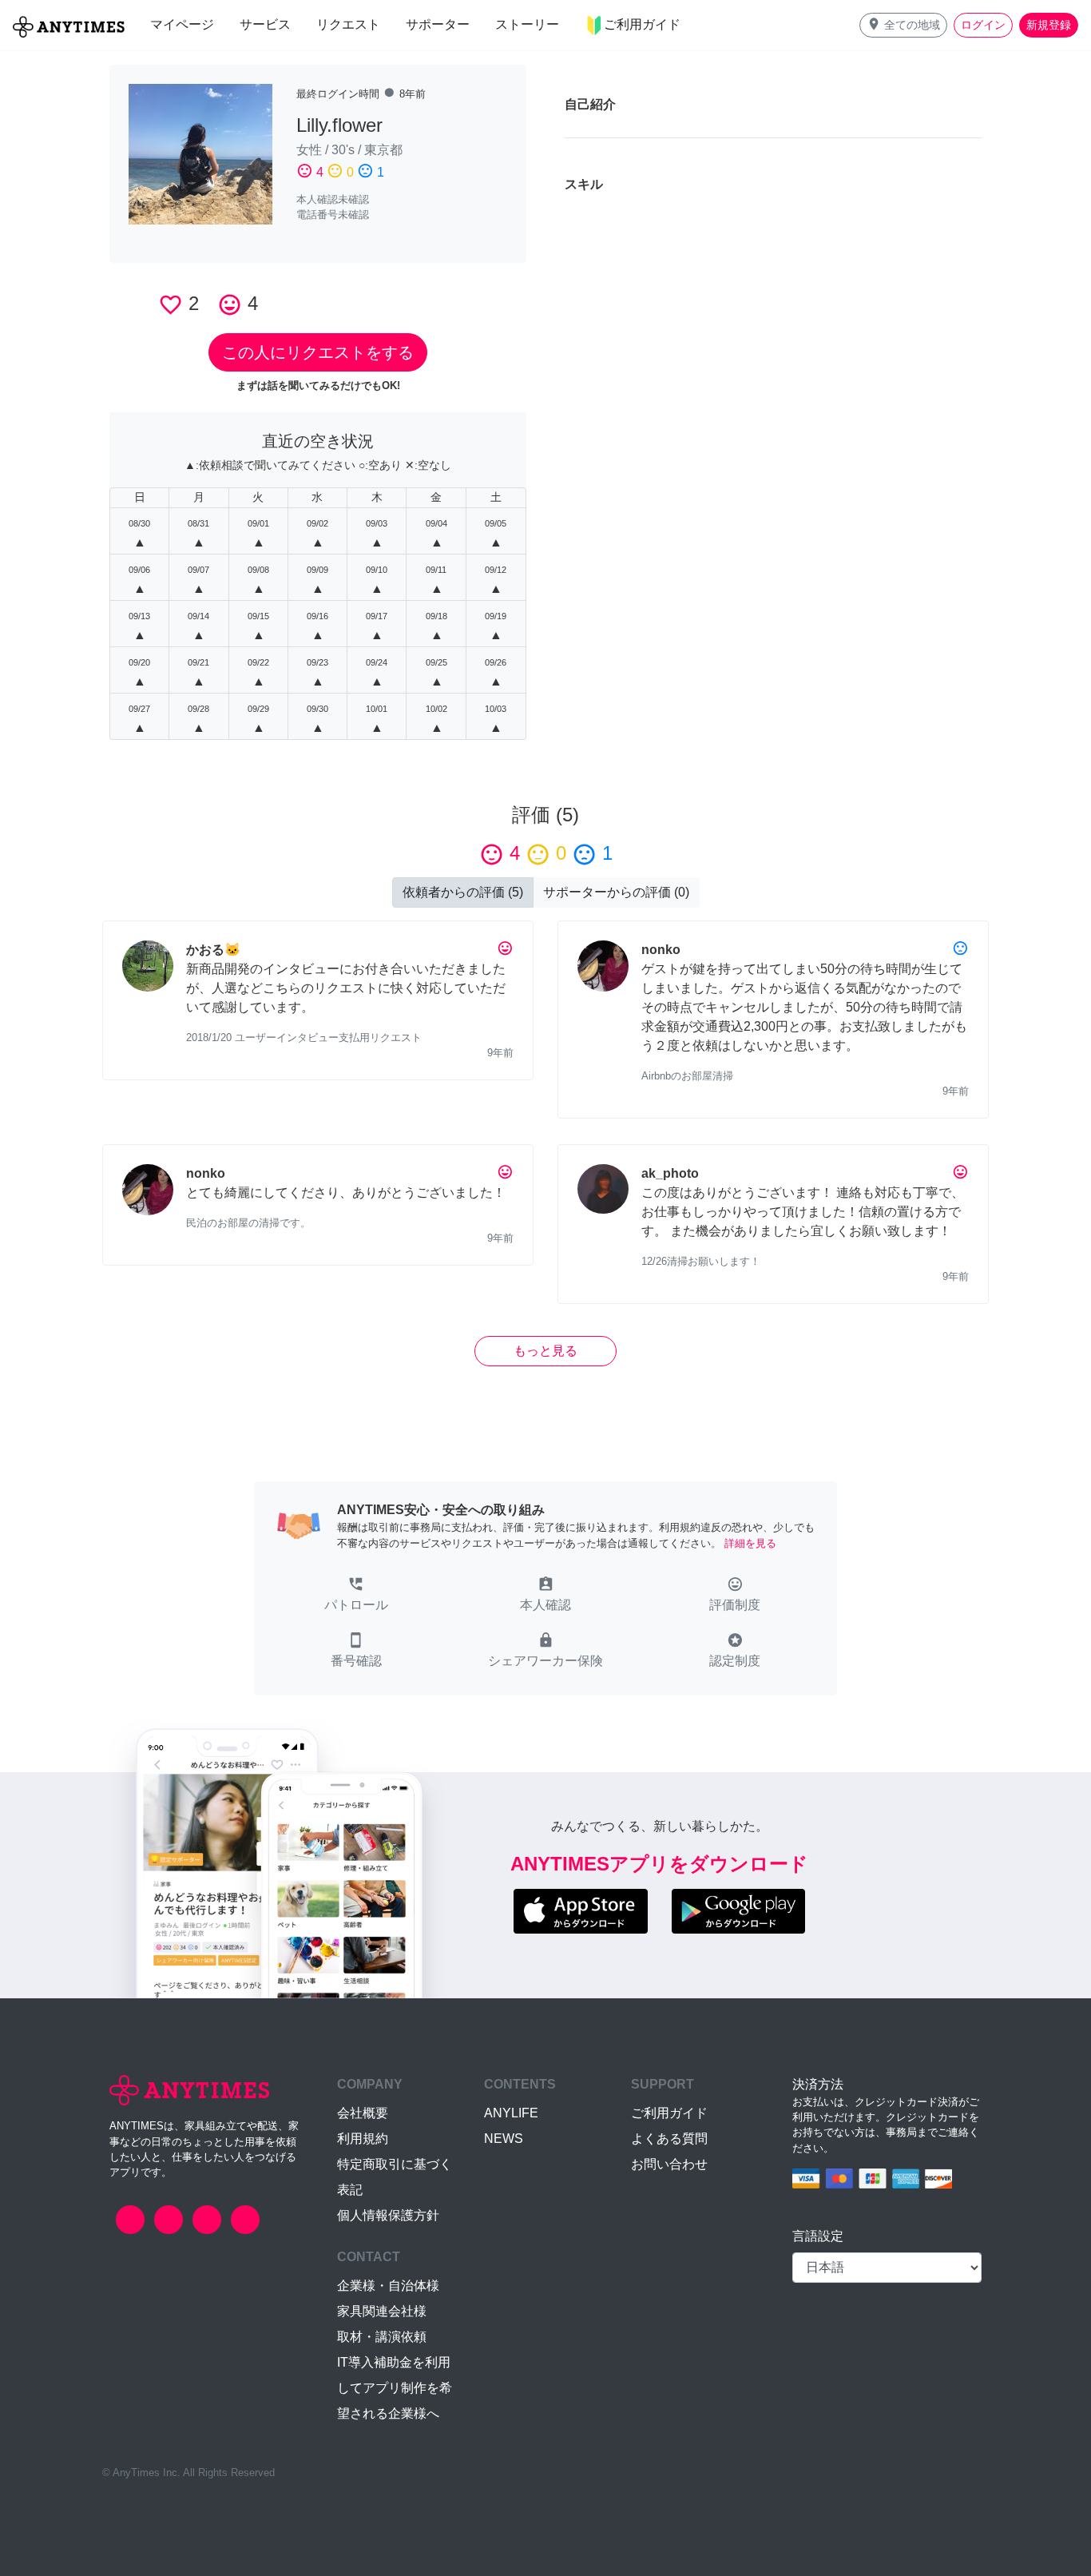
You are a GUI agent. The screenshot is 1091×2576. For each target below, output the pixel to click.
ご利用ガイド (669, 2113)
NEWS (504, 2139)
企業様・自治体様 (388, 2286)
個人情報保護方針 (388, 2215)
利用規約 (363, 2139)
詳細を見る (750, 1543)
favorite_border (171, 305)
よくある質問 (669, 2139)
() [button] (463, 892)
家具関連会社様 (382, 2311)
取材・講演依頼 (382, 2337)
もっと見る (545, 1351)
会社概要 (363, 2113)
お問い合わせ (669, 2164)
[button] (903, 25)
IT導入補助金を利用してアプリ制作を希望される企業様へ (395, 2388)
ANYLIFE (511, 2113)
